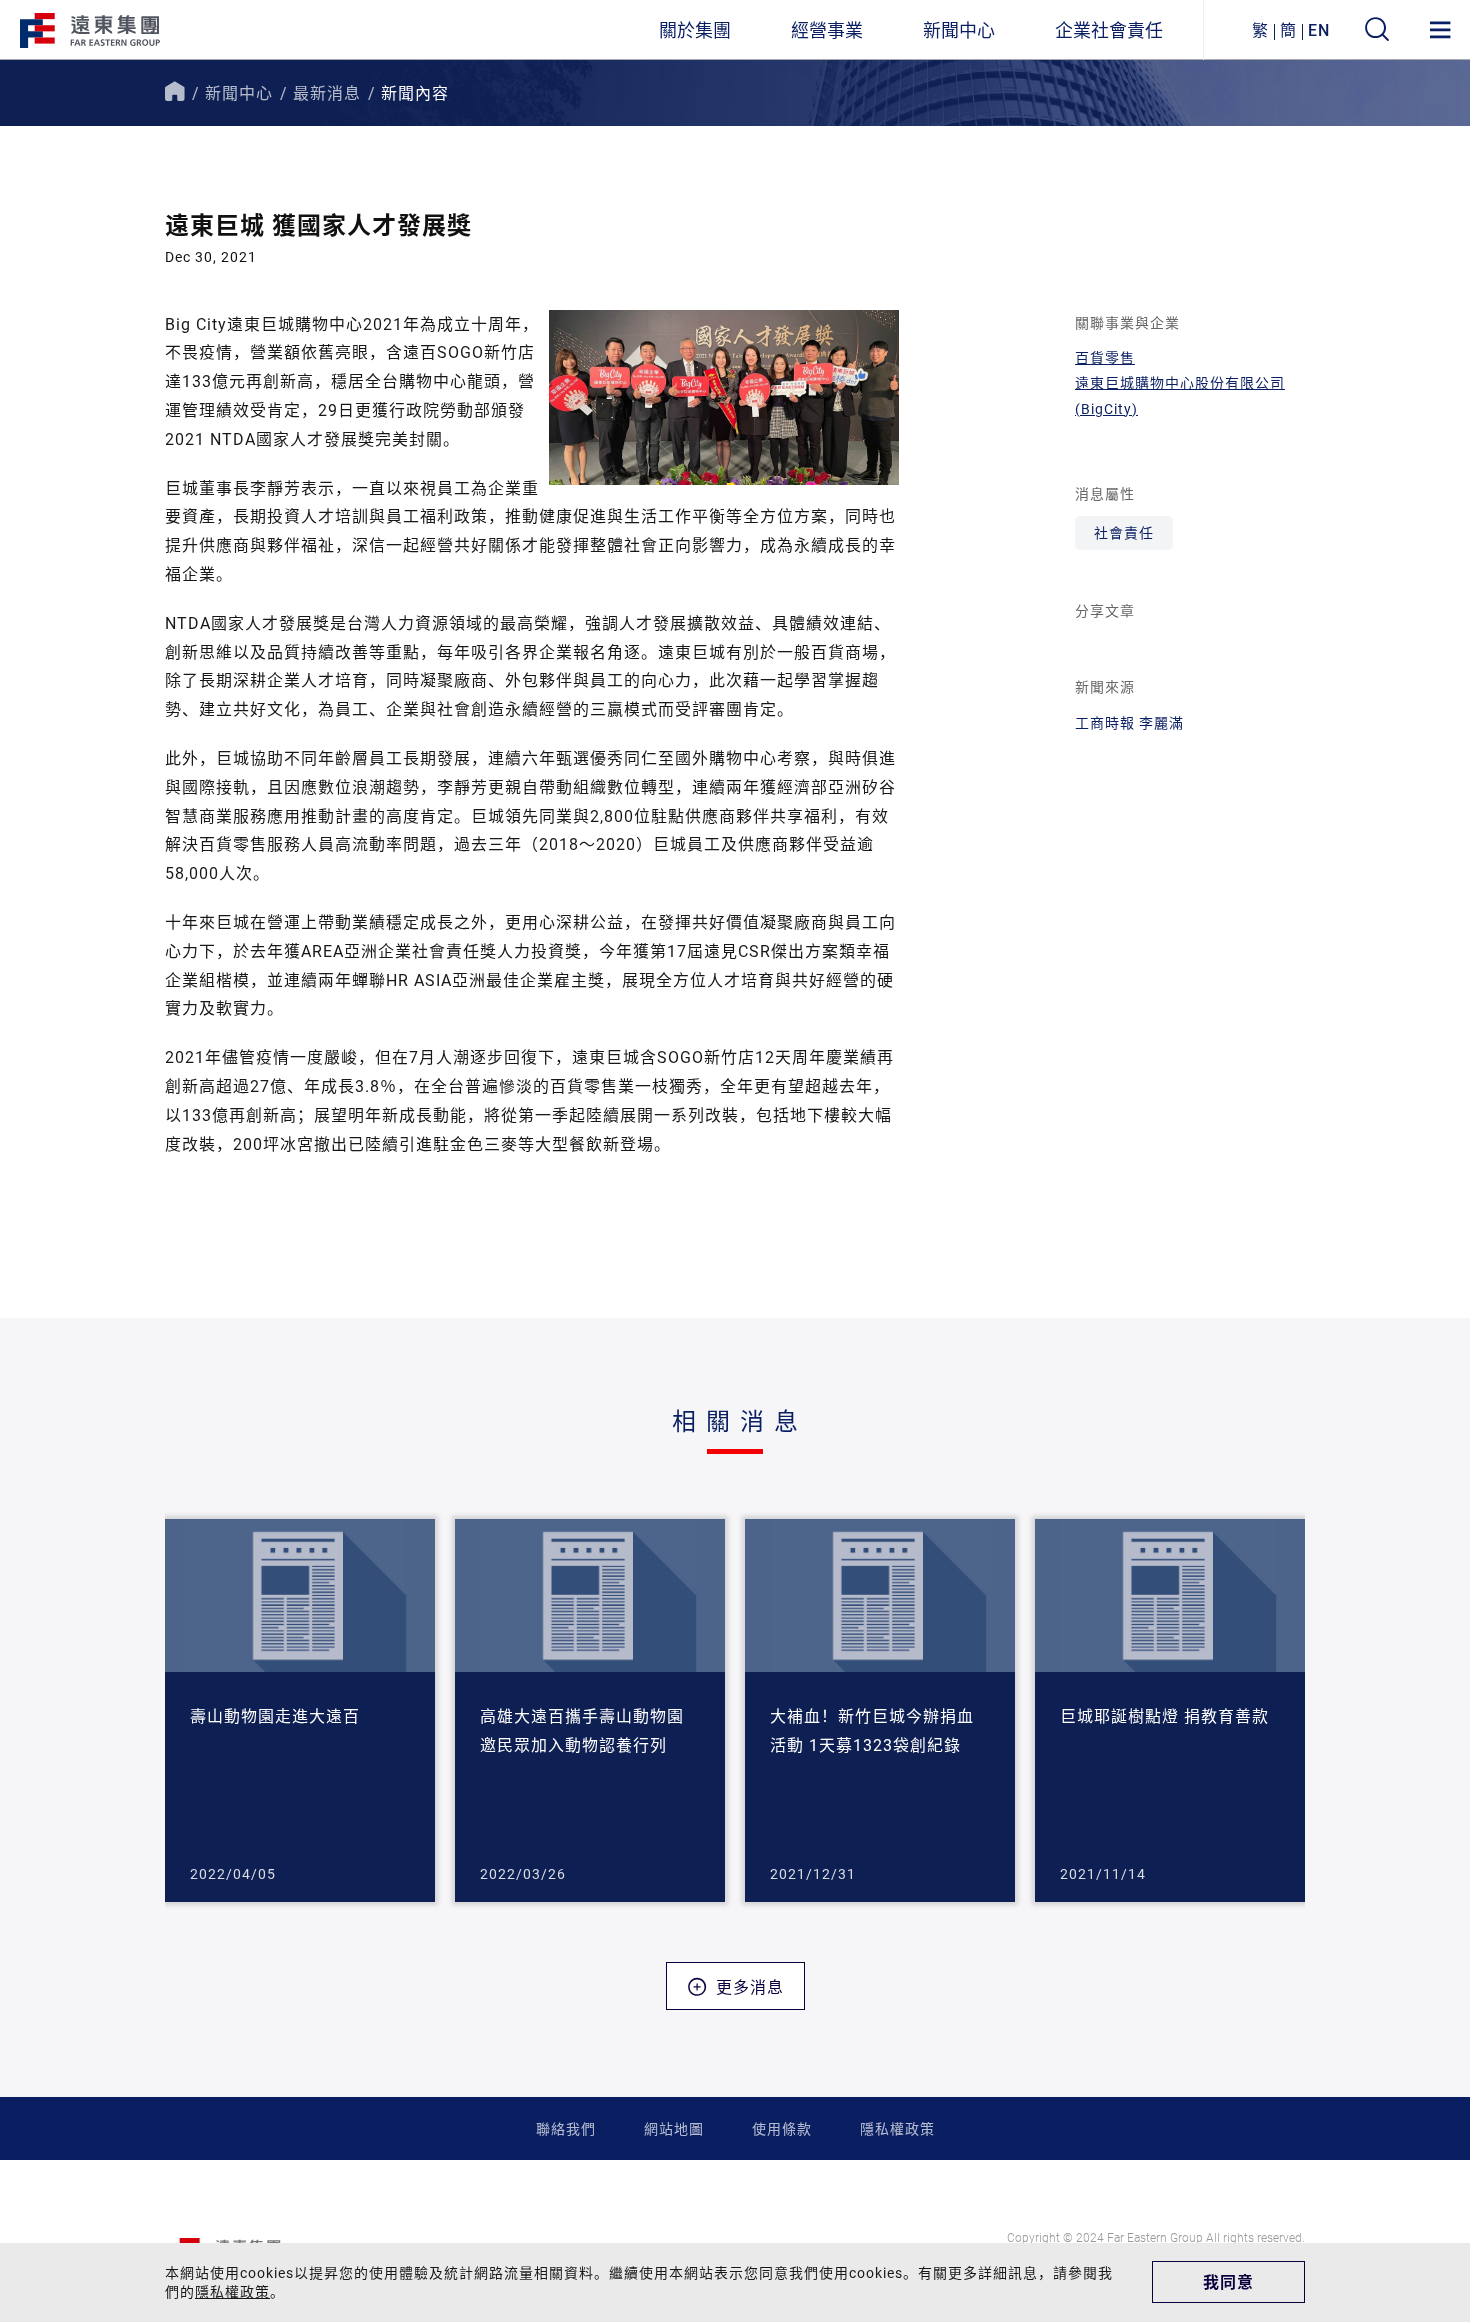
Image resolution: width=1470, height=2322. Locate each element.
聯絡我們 (566, 2128)
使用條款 (782, 2128)
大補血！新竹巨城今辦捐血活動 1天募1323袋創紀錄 (872, 1730)
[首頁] (175, 92)
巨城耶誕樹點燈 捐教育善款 (1164, 1715)
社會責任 (1124, 532)
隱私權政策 (897, 2128)
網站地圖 (674, 2128)
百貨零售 (1105, 357)
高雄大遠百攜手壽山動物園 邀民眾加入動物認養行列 (582, 1730)
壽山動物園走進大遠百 (275, 1715)
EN (1319, 29)
